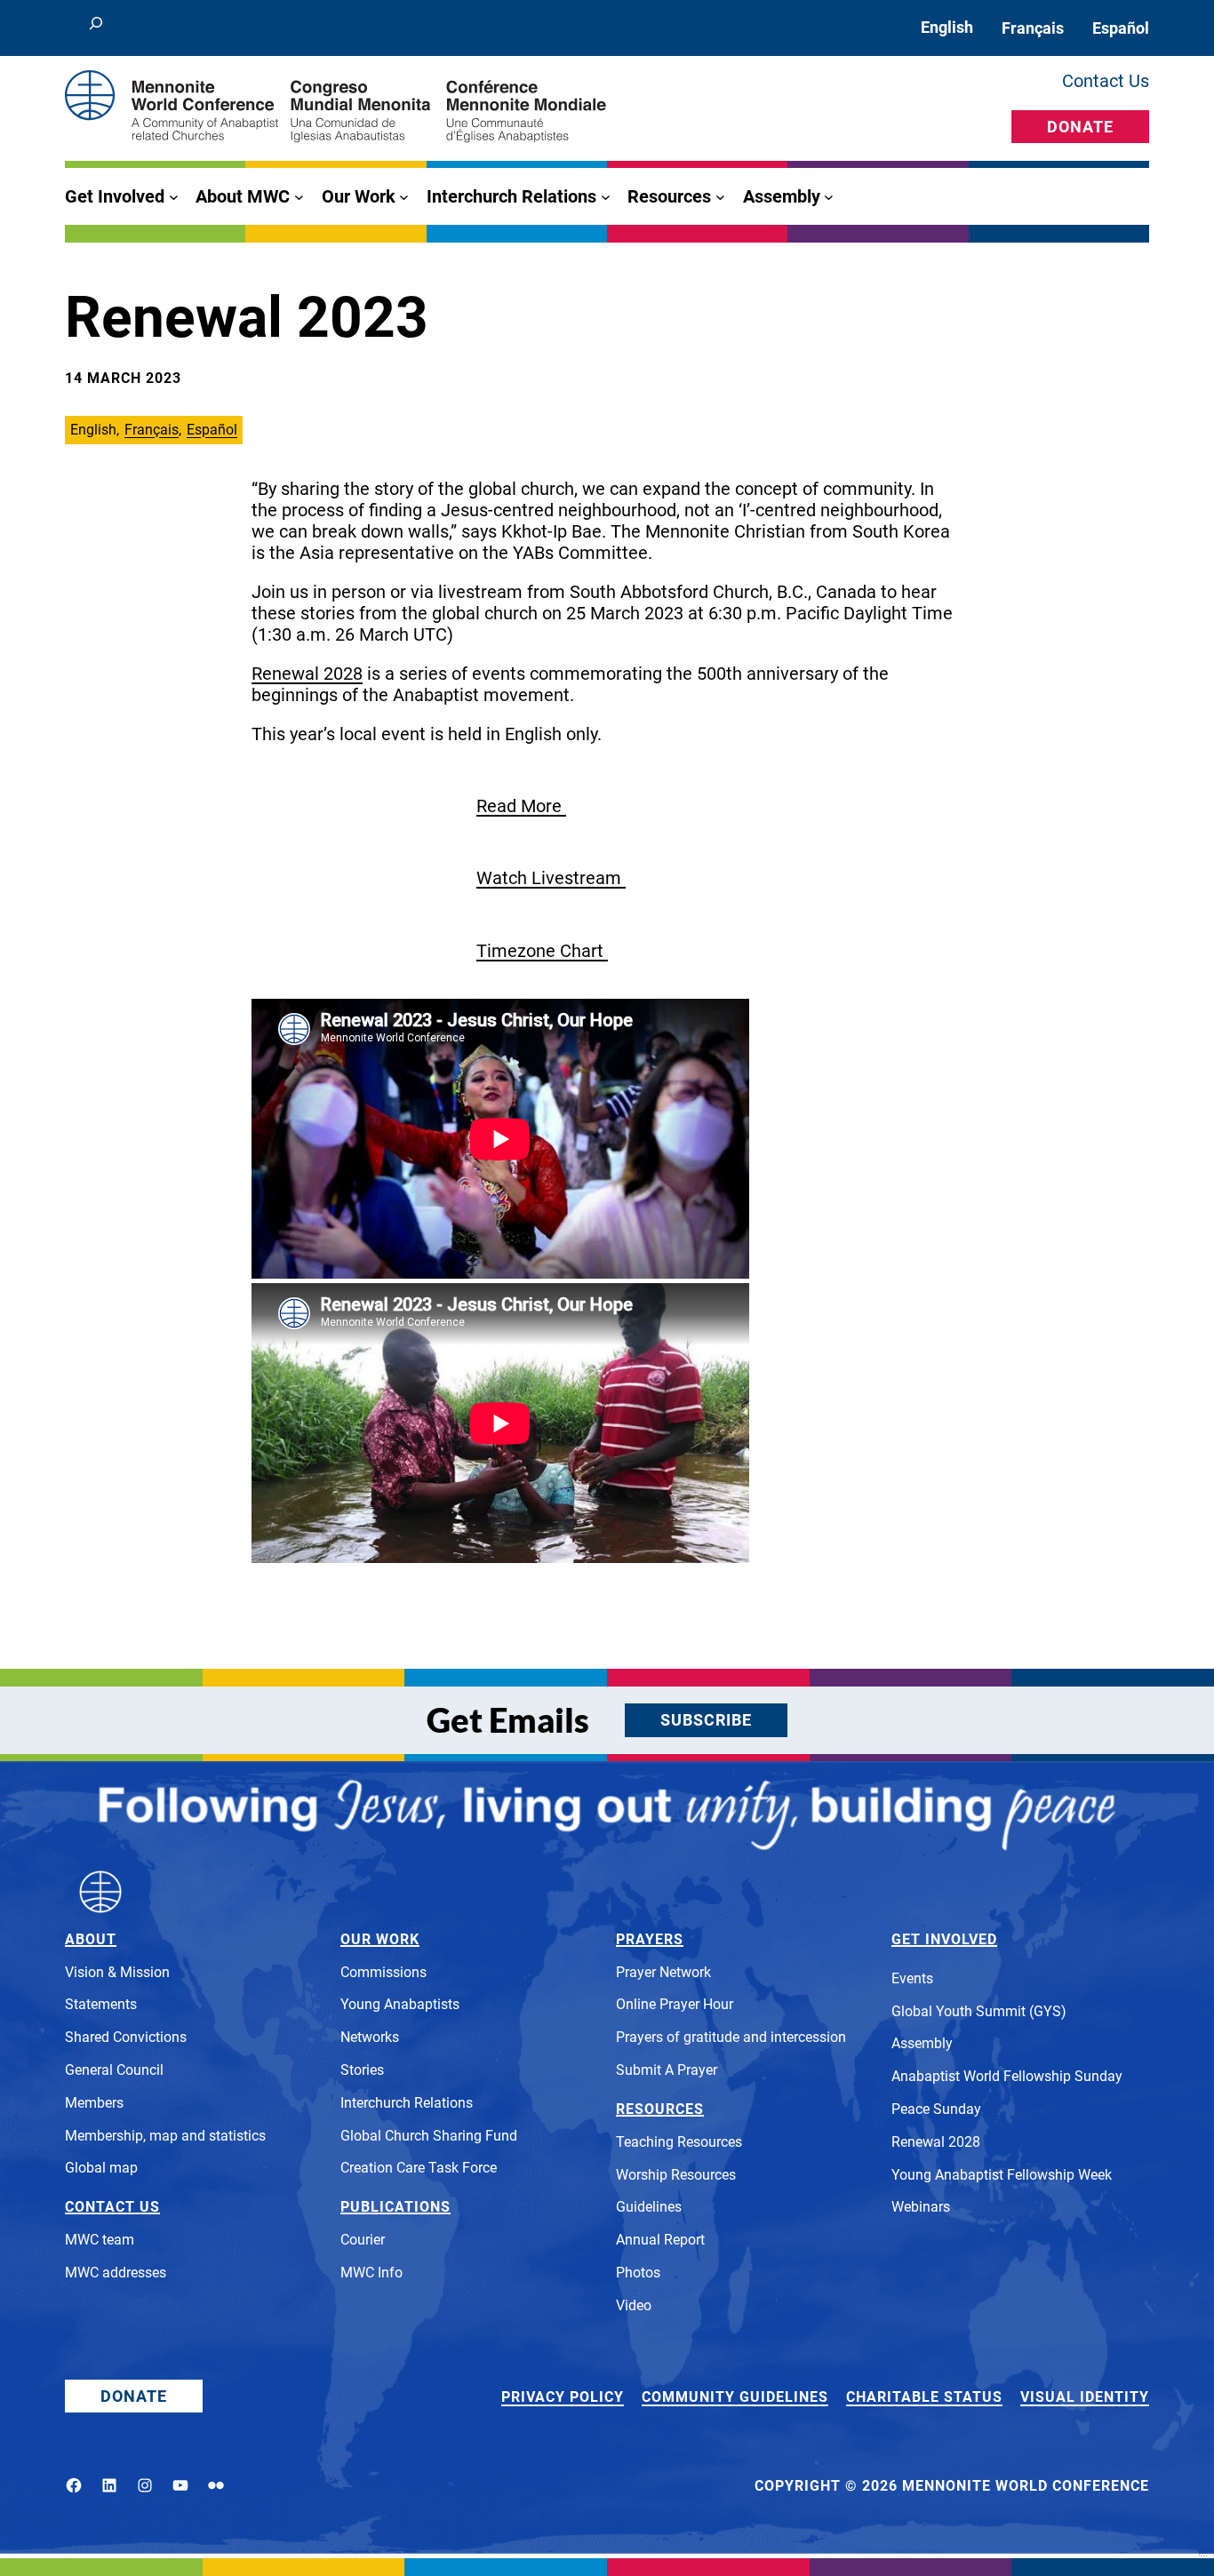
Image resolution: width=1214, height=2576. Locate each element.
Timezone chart (542, 951)
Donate (1080, 127)
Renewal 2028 (307, 674)
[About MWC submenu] (299, 197)
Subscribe (706, 1720)
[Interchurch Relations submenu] (606, 197)
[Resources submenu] (720, 197)
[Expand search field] (96, 28)
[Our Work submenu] (404, 197)
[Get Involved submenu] (174, 197)
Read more (521, 806)
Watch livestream (551, 878)
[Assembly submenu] (829, 197)
